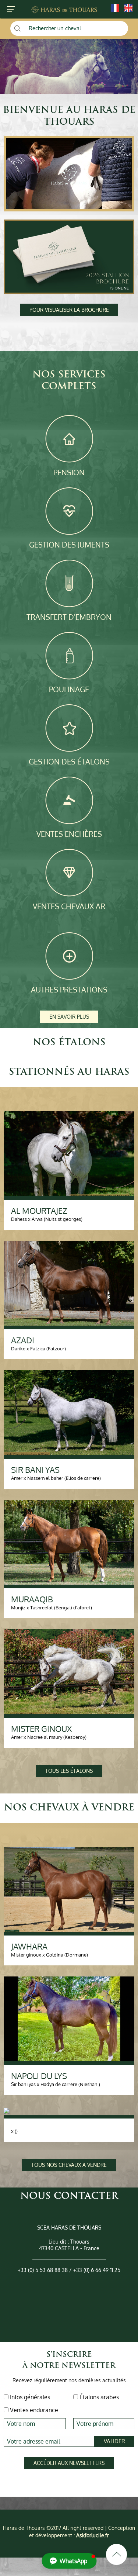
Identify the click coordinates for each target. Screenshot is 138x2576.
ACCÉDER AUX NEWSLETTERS (69, 2463)
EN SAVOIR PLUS (69, 1017)
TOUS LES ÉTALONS (69, 1771)
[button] (69, 2561)
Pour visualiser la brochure (69, 310)
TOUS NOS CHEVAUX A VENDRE (69, 2165)
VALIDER (114, 2441)
